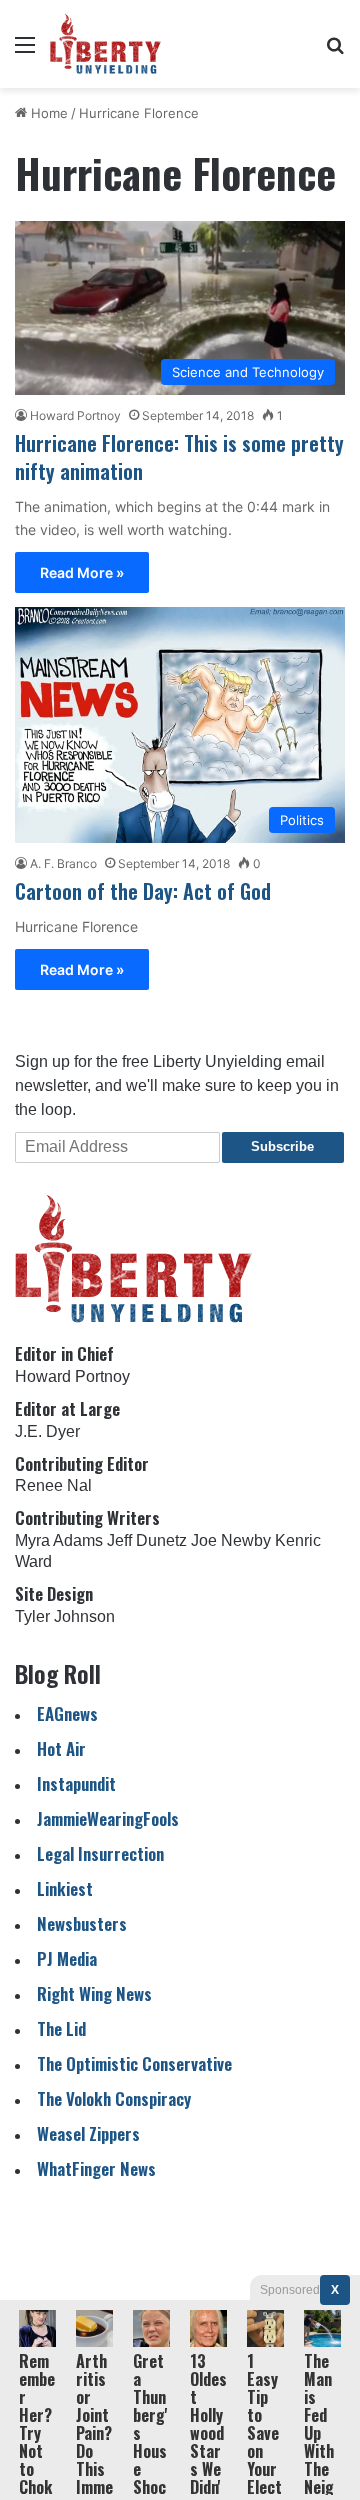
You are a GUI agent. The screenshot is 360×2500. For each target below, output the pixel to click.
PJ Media (67, 1958)
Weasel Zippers (88, 2133)
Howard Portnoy (75, 415)
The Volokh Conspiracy (114, 2098)
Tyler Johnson (65, 1616)
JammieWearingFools (108, 1818)
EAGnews (67, 1713)
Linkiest (65, 1888)
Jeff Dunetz (147, 1540)
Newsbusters (82, 1923)
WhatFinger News (96, 2168)
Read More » (82, 572)
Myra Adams (59, 1540)
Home (47, 113)
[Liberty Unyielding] (105, 44)
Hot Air (61, 1748)
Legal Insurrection (100, 1853)
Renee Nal (53, 1485)
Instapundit (76, 1783)
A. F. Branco (63, 863)
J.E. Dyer (47, 1431)
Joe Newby (231, 1540)
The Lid (61, 2028)
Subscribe (282, 1146)
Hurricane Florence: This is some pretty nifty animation (179, 457)
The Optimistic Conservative (134, 2063)
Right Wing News (94, 1993)
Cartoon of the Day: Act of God (143, 891)
